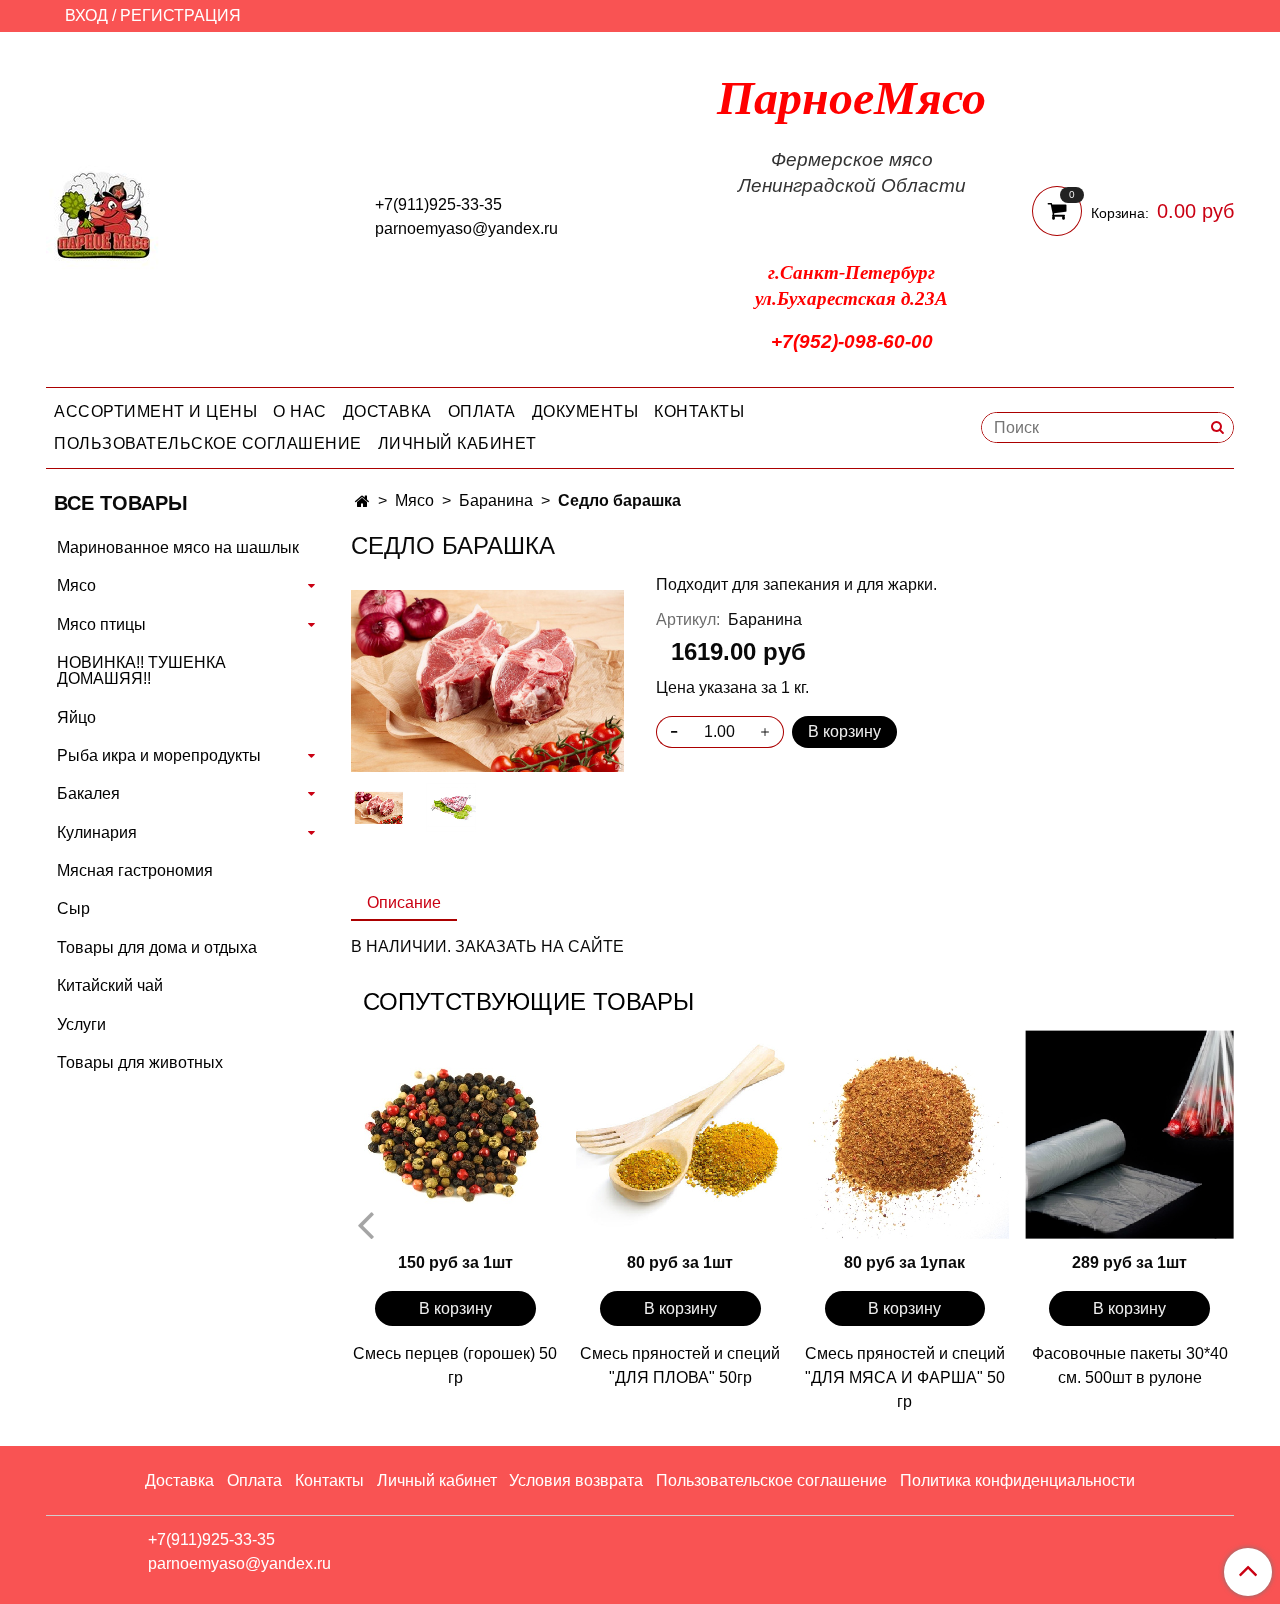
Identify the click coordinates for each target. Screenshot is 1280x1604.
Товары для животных (140, 1062)
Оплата (482, 411)
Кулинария (97, 832)
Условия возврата (576, 1480)
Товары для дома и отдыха (157, 947)
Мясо (414, 500)
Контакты (699, 411)
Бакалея (88, 793)
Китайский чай (110, 985)
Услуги (81, 1024)
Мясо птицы (101, 624)
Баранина (496, 500)
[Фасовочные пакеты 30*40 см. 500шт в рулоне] (1129, 1134)
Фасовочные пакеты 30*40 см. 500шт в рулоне (1130, 1365)
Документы (585, 411)
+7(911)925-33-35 (438, 204)
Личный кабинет (457, 443)
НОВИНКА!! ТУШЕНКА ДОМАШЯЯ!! (141, 670)
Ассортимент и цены (155, 411)
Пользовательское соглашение (208, 443)
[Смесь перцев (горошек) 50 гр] (455, 1134)
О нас (300, 411)
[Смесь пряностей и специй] (680, 1134)
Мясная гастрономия (135, 870)
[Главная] (362, 501)
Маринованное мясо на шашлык (178, 547)
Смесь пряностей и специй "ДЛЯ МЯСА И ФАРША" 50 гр (905, 1377)
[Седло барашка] (487, 679)
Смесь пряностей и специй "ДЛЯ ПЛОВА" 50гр (680, 1365)
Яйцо (76, 717)
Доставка (387, 411)
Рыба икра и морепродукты (159, 755)
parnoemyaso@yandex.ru (466, 228)
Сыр (73, 908)
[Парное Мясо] (104, 213)
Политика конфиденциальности (1017, 1480)
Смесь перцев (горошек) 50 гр (455, 1365)
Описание (404, 902)
